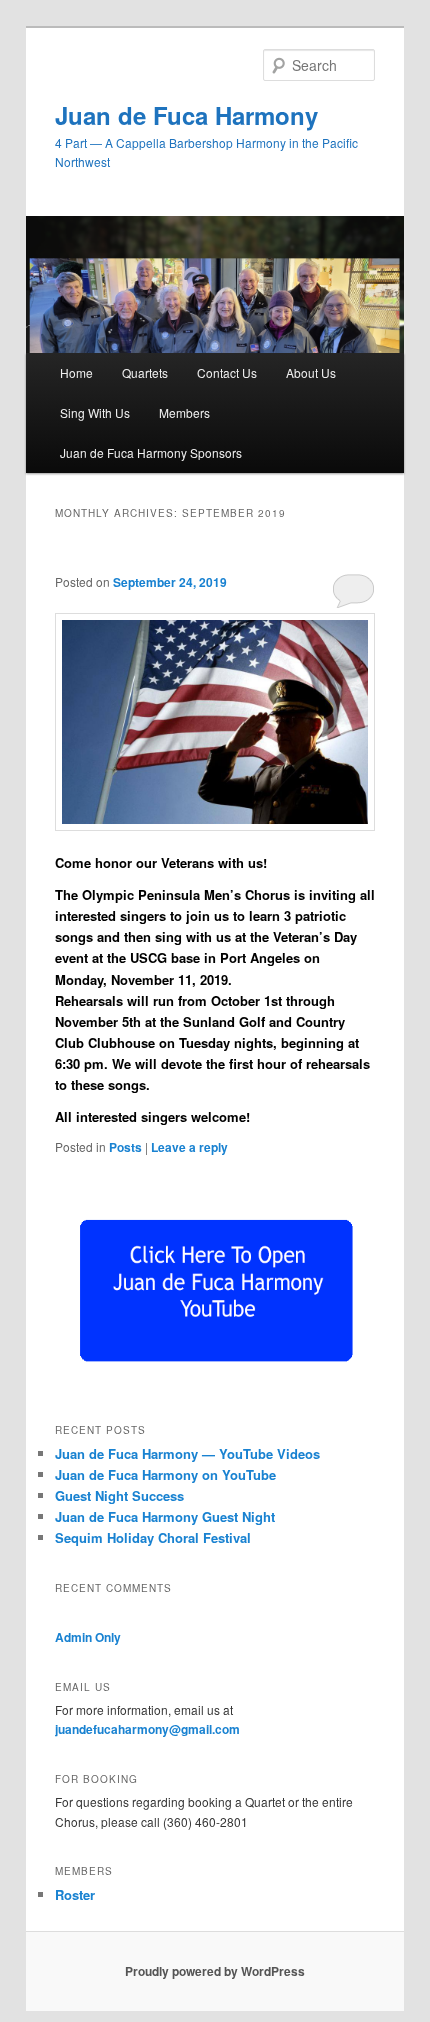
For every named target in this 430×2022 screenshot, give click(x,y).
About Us (311, 372)
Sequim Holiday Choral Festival (153, 1537)
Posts (125, 1147)
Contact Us (227, 372)
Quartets (145, 372)
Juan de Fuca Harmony (186, 115)
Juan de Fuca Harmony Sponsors (151, 452)
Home (76, 372)
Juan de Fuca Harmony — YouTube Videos (187, 1453)
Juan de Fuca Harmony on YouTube (165, 1474)
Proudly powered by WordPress (215, 1971)
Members (184, 412)
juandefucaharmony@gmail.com (147, 1729)
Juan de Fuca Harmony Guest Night (165, 1516)
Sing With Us (95, 412)
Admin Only (88, 1637)
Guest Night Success (119, 1495)
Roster (75, 1894)
